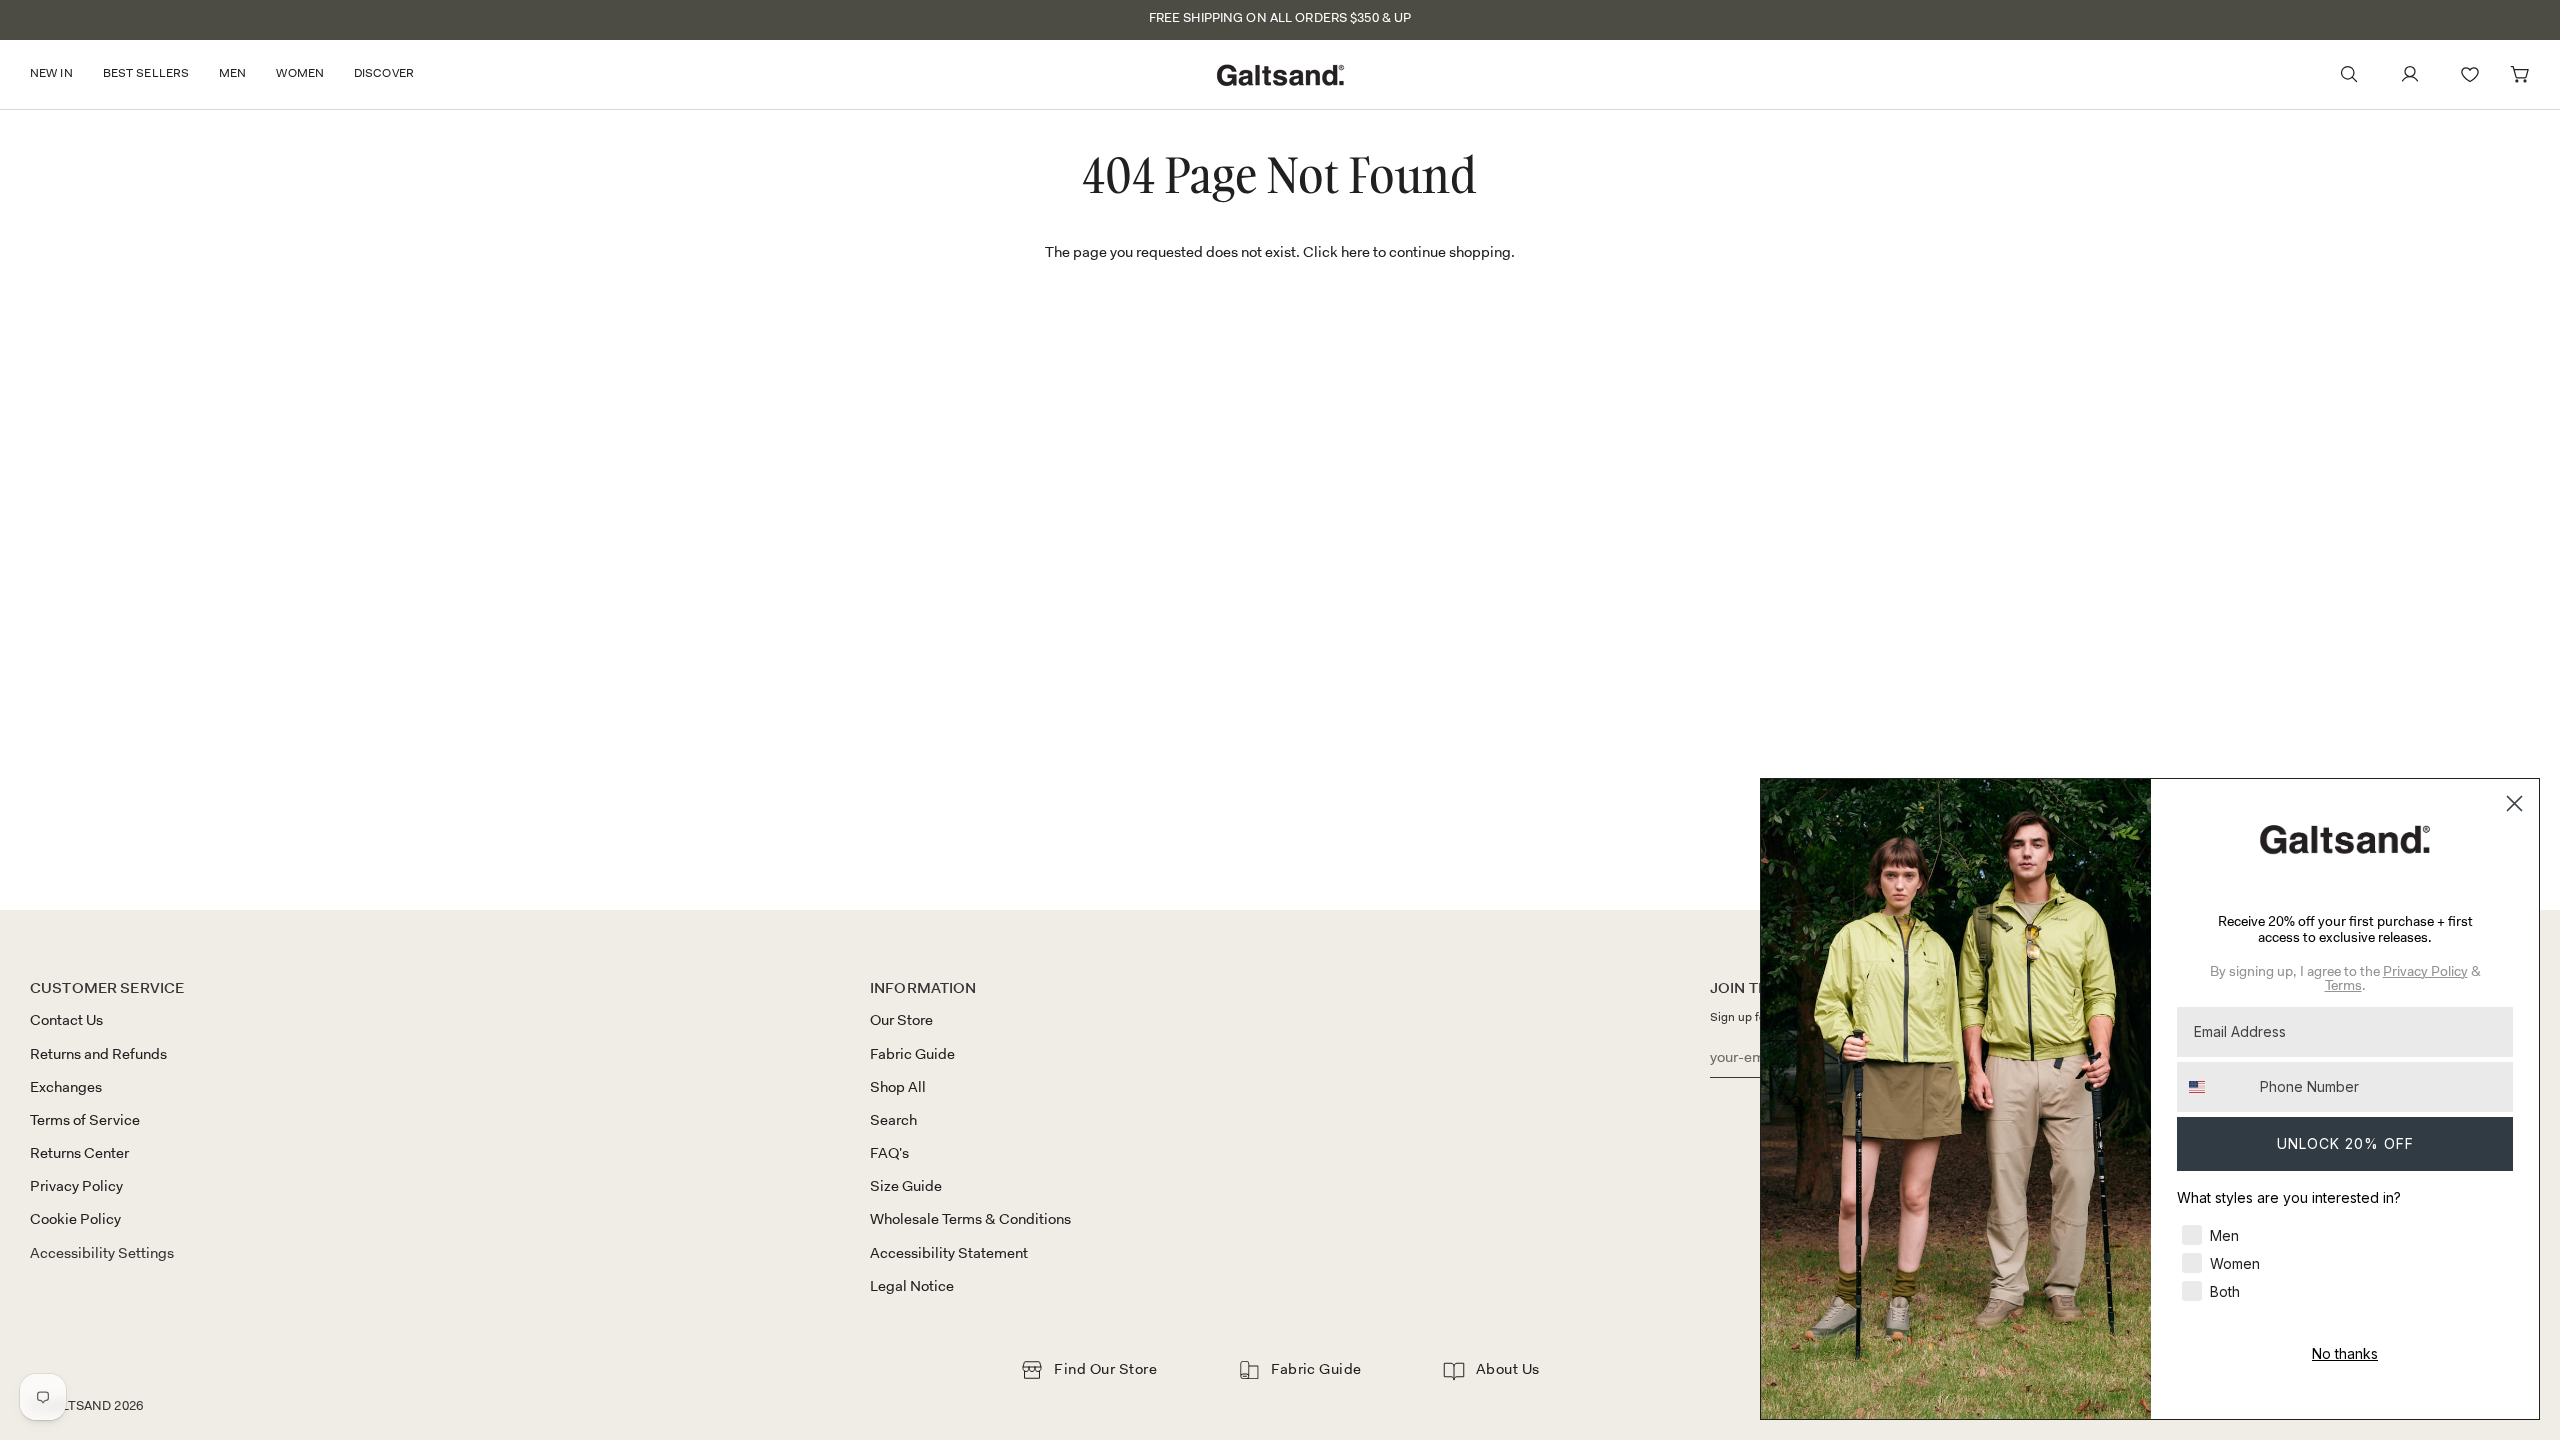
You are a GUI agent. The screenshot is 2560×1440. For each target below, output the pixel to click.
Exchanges (66, 1087)
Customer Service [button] (107, 988)
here (1355, 252)
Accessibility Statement (949, 1253)
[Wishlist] (2470, 74)
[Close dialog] (2514, 803)
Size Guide (906, 1186)
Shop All (898, 1087)
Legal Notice (912, 1286)
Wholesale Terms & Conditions (970, 1219)
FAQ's (889, 1153)
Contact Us (66, 1020)
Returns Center (79, 1153)
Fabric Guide (912, 1054)
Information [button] (923, 988)
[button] (59, 74)
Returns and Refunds (98, 1054)
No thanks (2345, 1353)
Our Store (901, 1020)
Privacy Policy (76, 1186)
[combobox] (2214, 1087)
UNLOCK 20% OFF (2345, 1143)
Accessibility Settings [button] (102, 1253)
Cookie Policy (75, 1219)
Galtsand (77, 1405)
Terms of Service (85, 1120)
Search (893, 1120)
